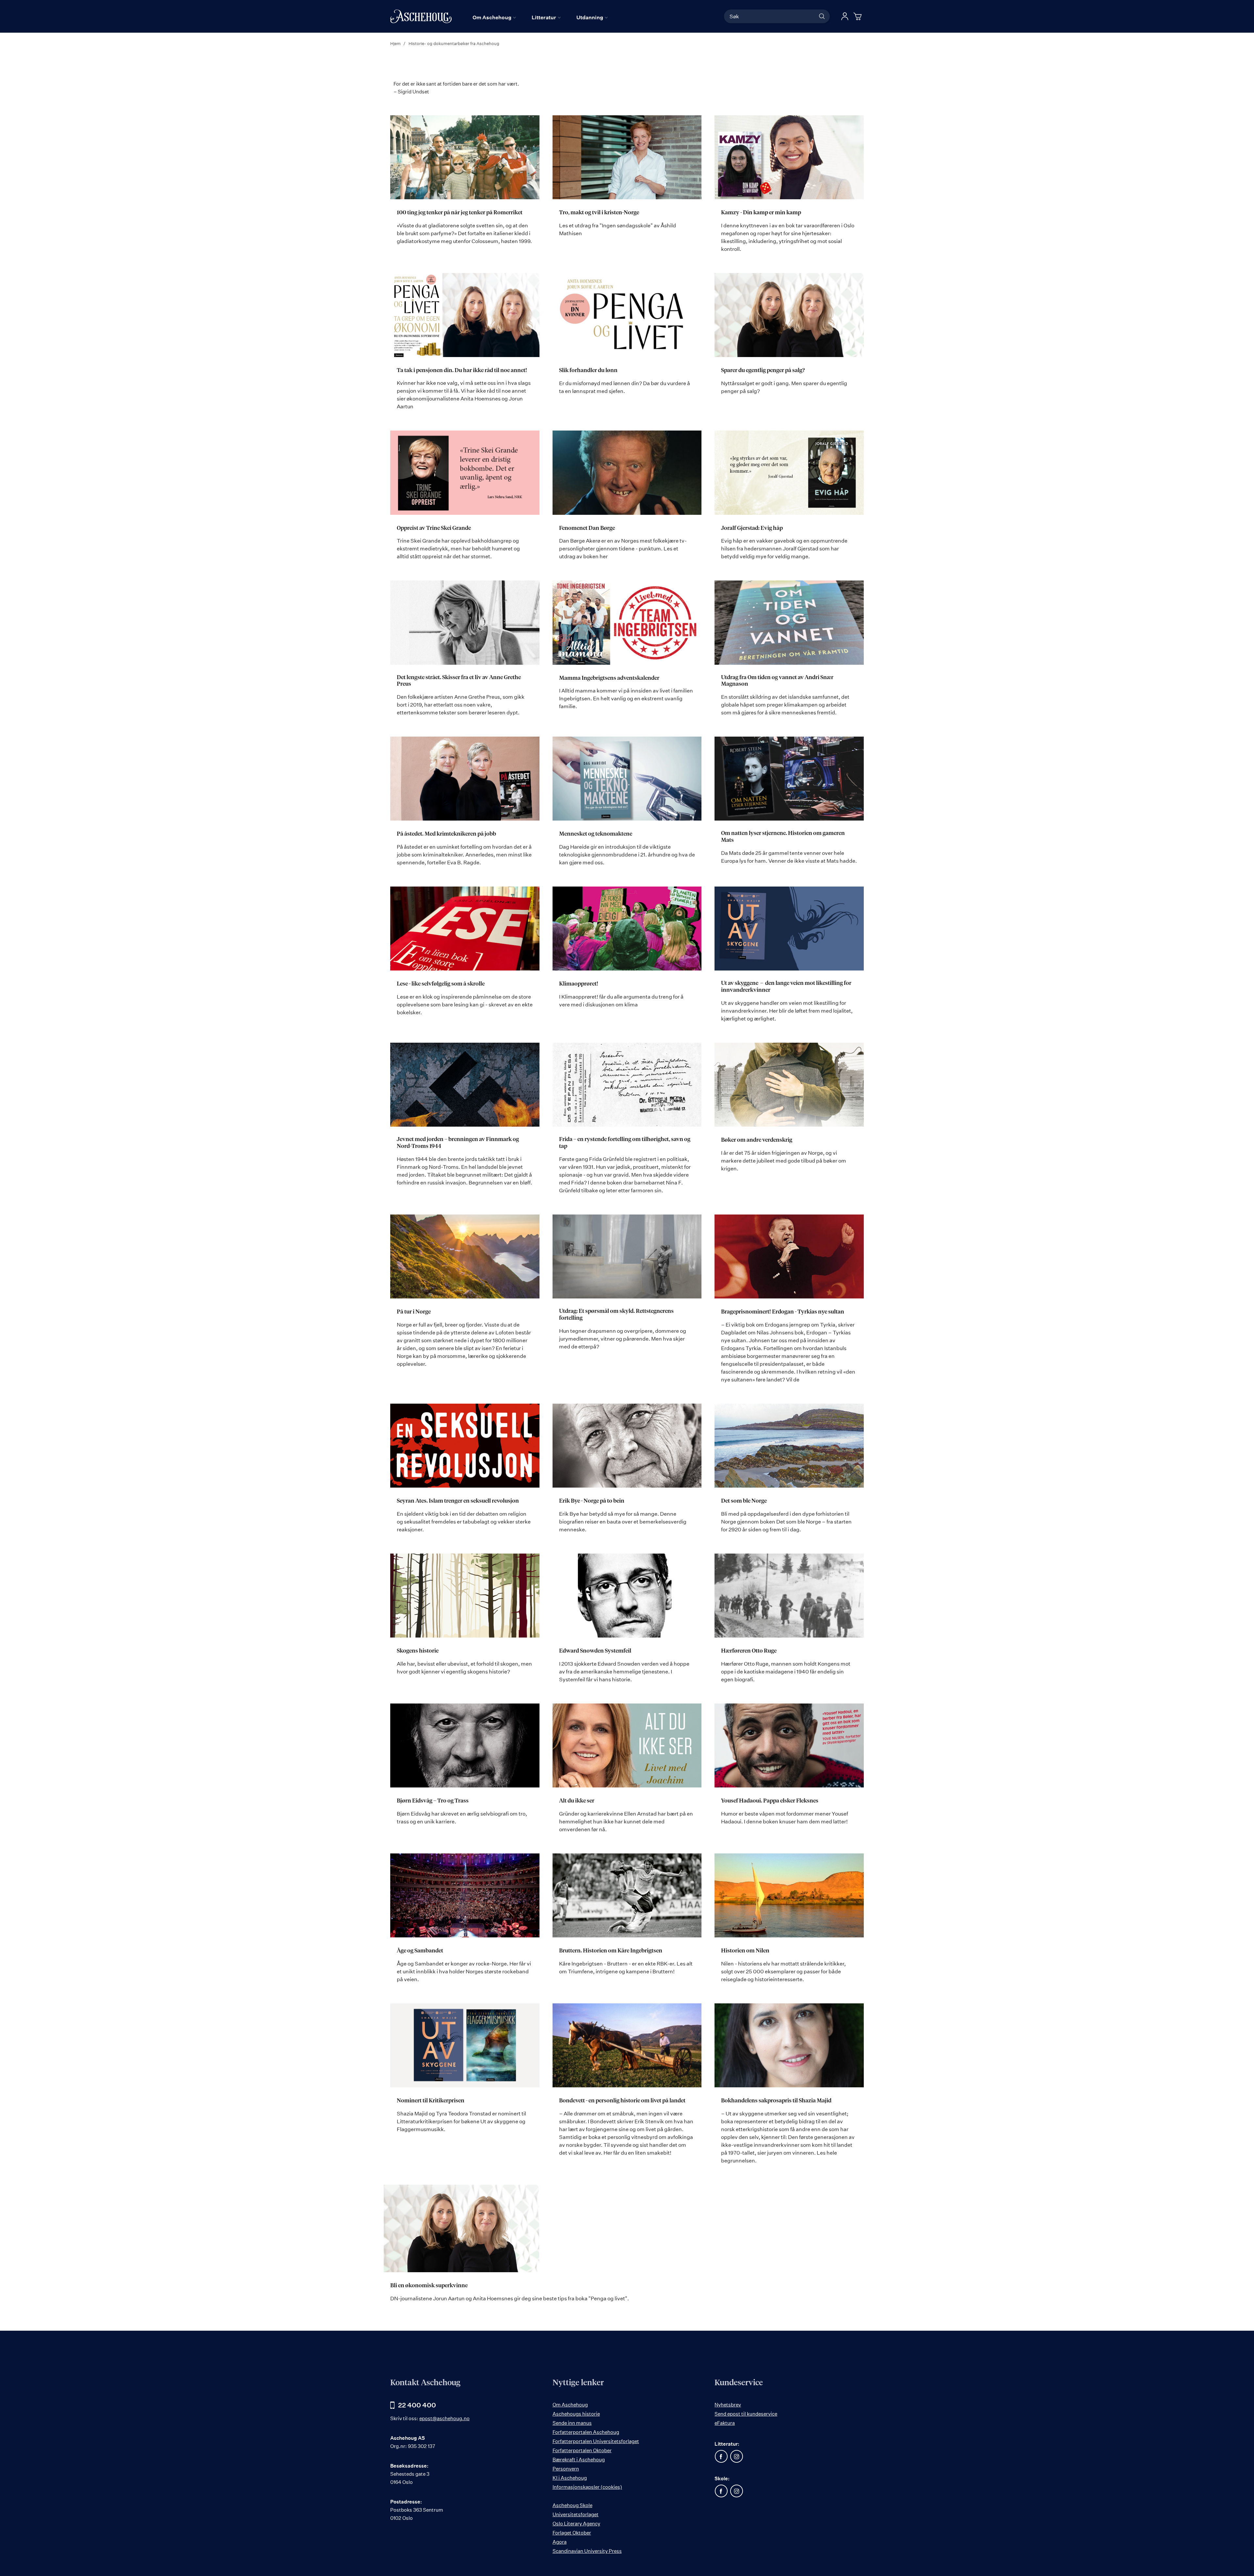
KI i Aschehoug (570, 2478)
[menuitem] (494, 17)
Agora (560, 2542)
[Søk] (822, 16)
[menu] (540, 17)
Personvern (566, 2469)
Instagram (736, 2456)
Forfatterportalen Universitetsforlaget (596, 2441)
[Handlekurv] (859, 16)
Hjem (396, 43)
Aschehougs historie (576, 2414)
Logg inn (845, 16)
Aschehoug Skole (572, 2505)
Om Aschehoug (570, 2405)
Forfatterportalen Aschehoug (586, 2432)
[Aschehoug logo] (421, 16)
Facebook (721, 2456)
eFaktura (725, 2423)
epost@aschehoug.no (444, 2418)
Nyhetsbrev (728, 2405)
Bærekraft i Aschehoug (579, 2460)
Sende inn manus (572, 2423)
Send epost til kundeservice (746, 2414)
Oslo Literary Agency (576, 2524)
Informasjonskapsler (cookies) (587, 2487)
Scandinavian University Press (587, 2551)
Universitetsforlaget (576, 2514)
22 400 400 (417, 2405)
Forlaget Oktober (572, 2533)
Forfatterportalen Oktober (582, 2450)
